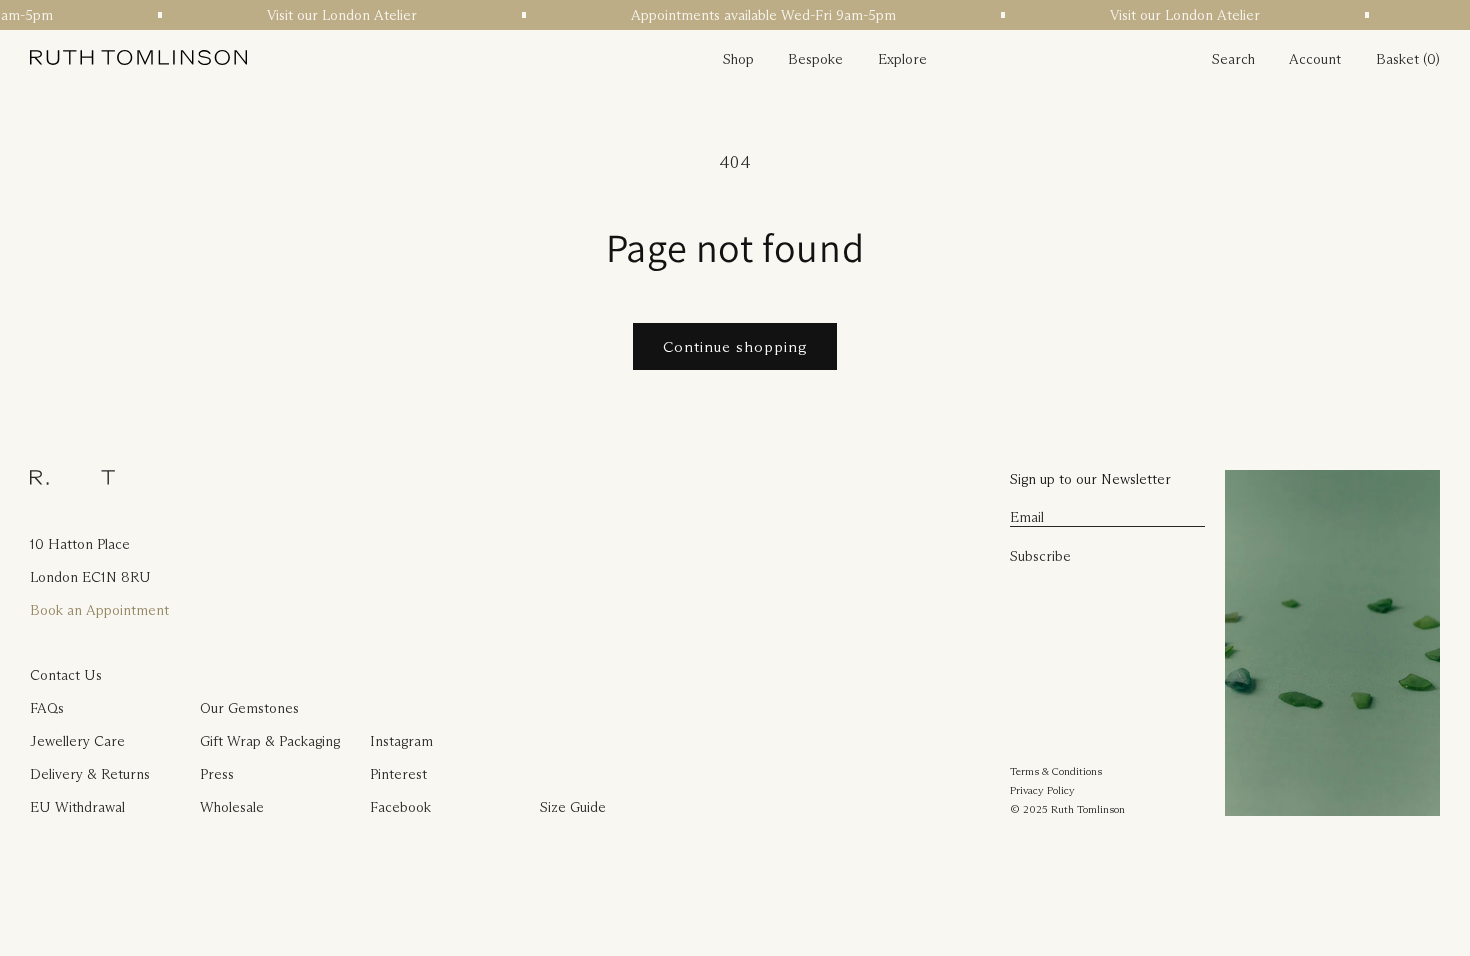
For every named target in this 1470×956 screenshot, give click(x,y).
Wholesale (232, 807)
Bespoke (815, 59)
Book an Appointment (99, 610)
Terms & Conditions (1056, 771)
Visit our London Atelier (338, 15)
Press (217, 774)
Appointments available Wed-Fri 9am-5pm (759, 15)
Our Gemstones (249, 708)
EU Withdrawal (77, 807)
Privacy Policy (1042, 790)
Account (1315, 59)
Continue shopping (735, 346)
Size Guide (573, 807)
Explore (902, 59)
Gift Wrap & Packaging (270, 741)
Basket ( (1401, 59)
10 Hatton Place (80, 544)
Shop (738, 59)
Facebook (400, 807)
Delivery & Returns (90, 774)
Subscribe (1040, 556)
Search (1233, 59)
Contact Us (66, 675)
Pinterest (398, 774)
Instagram (401, 741)
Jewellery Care (77, 741)
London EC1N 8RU (90, 577)
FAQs (47, 708)
